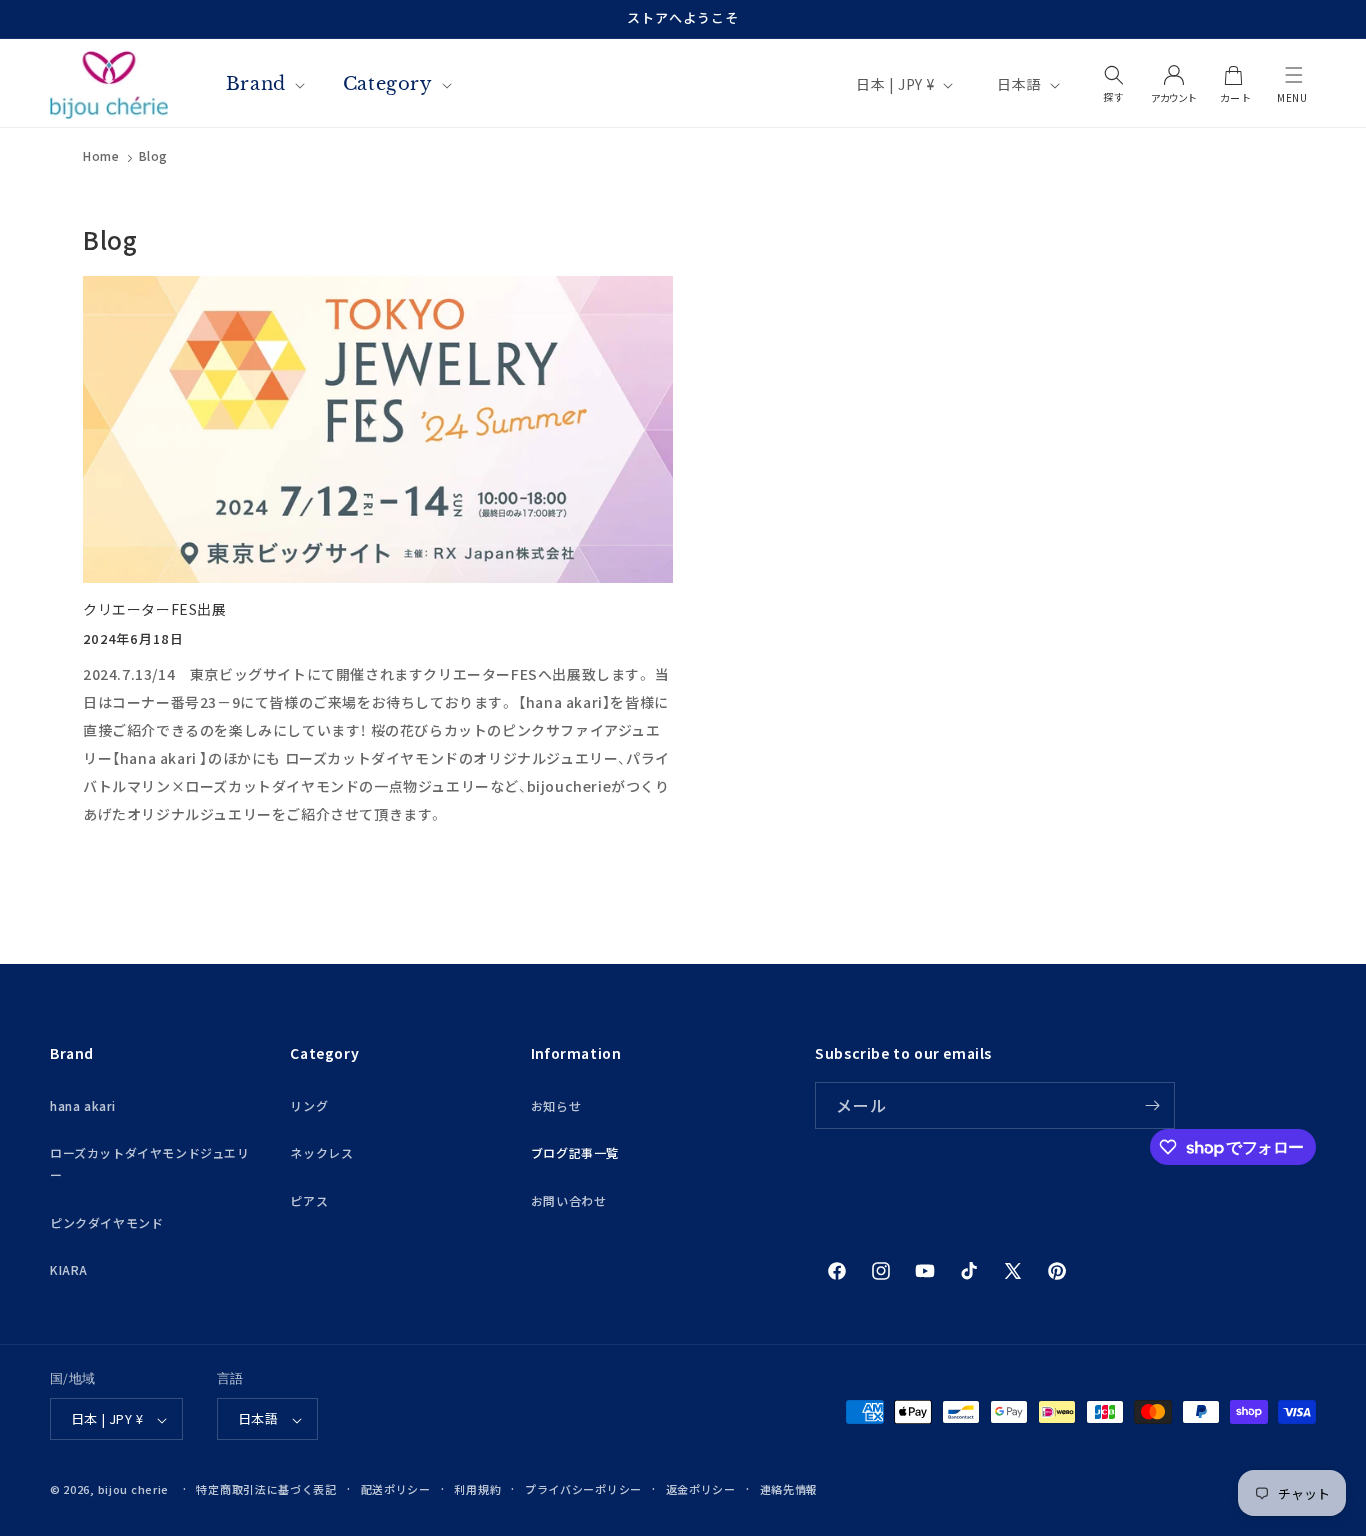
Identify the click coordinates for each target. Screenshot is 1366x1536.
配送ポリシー (396, 1489)
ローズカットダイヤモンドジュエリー (150, 1164)
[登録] (1152, 1105)
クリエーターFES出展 (155, 609)
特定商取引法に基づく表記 (266, 1489)
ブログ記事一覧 (575, 1153)
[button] (1294, 75)
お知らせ (556, 1105)
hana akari (83, 1105)
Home (101, 155)
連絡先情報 (789, 1489)
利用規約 (477, 1489)
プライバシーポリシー (583, 1489)
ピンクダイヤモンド (106, 1222)
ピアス (309, 1200)
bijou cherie (133, 1490)
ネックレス (321, 1153)
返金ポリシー (701, 1489)
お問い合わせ (569, 1200)
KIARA (69, 1270)
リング (309, 1105)
